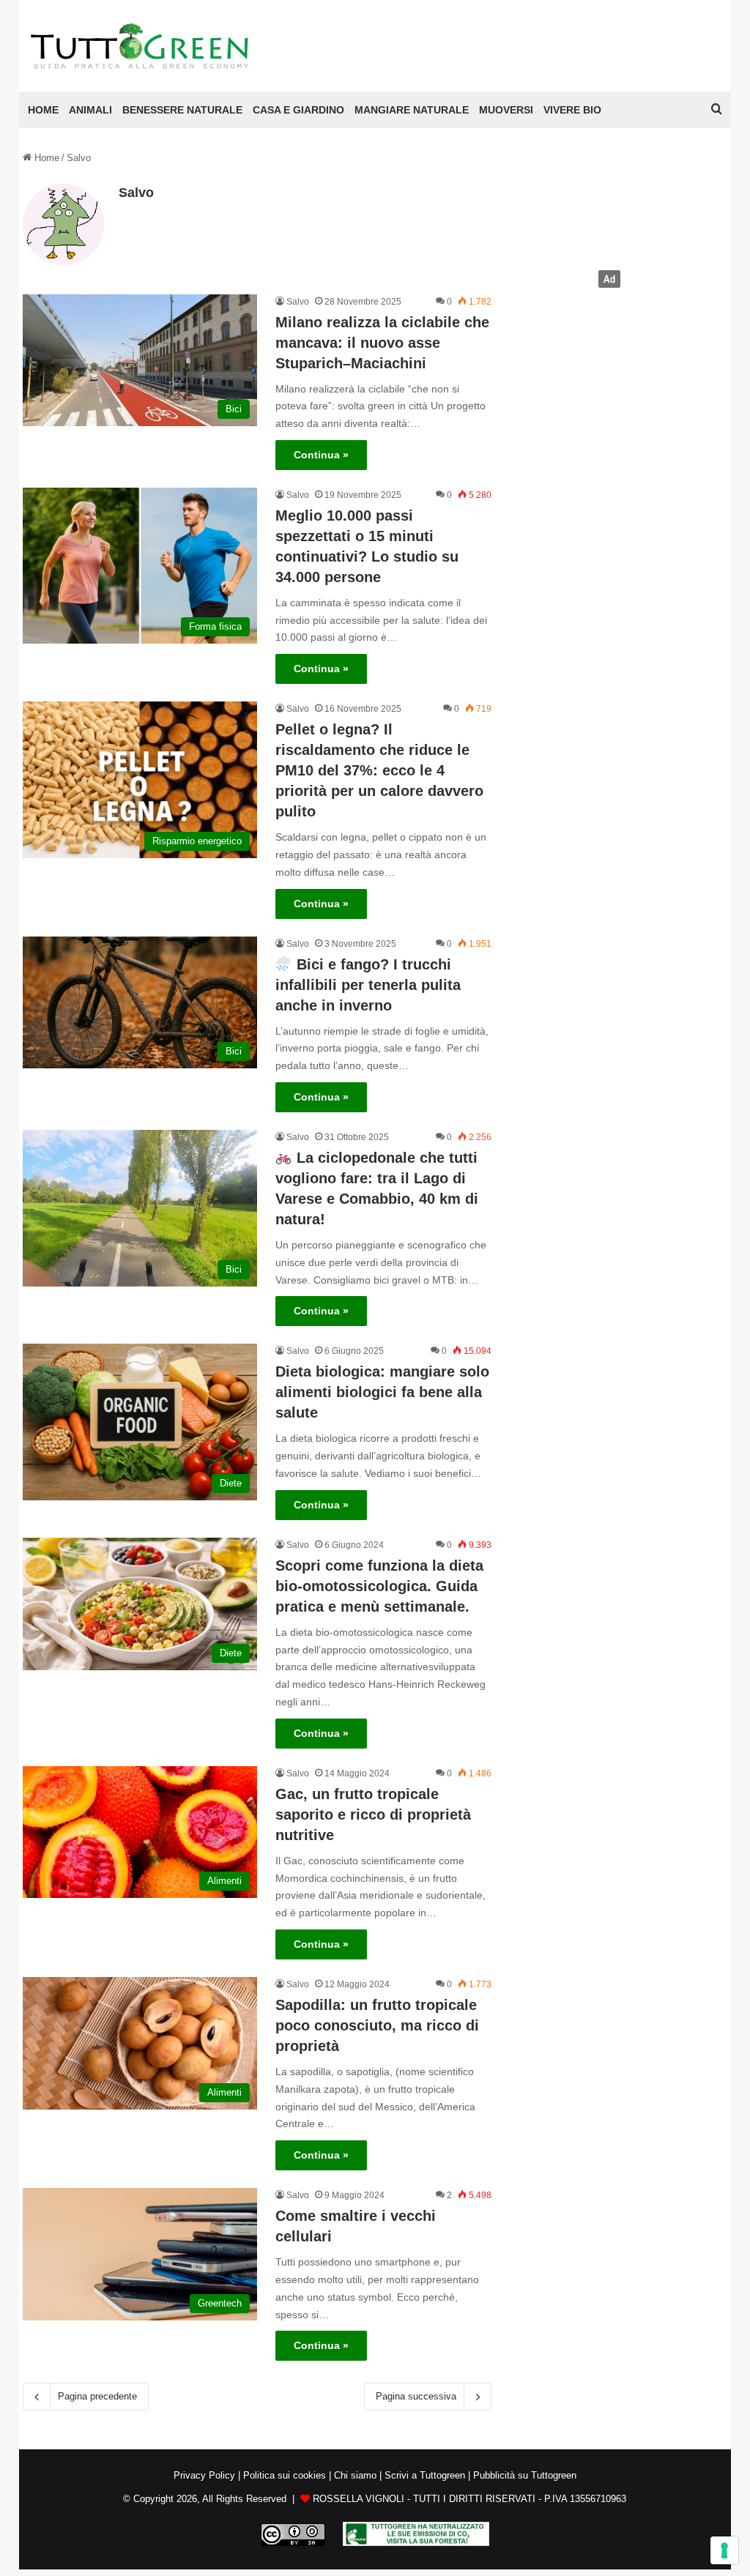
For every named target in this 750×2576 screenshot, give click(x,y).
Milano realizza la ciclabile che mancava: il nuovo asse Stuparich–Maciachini (382, 343)
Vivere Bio (572, 110)
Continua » (321, 455)
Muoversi (506, 110)
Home (45, 158)
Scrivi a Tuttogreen (425, 2475)
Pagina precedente (97, 2396)
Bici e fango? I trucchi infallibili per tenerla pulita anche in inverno (368, 985)
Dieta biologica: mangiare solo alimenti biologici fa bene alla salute (382, 1392)
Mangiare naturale (412, 110)
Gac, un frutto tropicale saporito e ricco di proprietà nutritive (373, 1814)
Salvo (136, 193)
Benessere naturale (182, 110)
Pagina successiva (416, 2396)
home (43, 110)
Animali (90, 110)
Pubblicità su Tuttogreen (525, 2475)
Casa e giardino (298, 110)
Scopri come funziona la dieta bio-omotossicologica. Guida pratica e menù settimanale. (379, 1586)
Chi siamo (355, 2475)
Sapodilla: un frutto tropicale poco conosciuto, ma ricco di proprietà (377, 2025)
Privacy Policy (204, 2475)
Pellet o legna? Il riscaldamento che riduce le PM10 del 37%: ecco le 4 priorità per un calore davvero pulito (379, 770)
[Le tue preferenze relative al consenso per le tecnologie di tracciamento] (724, 2550)
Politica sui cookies (285, 2475)
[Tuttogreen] (140, 46)
